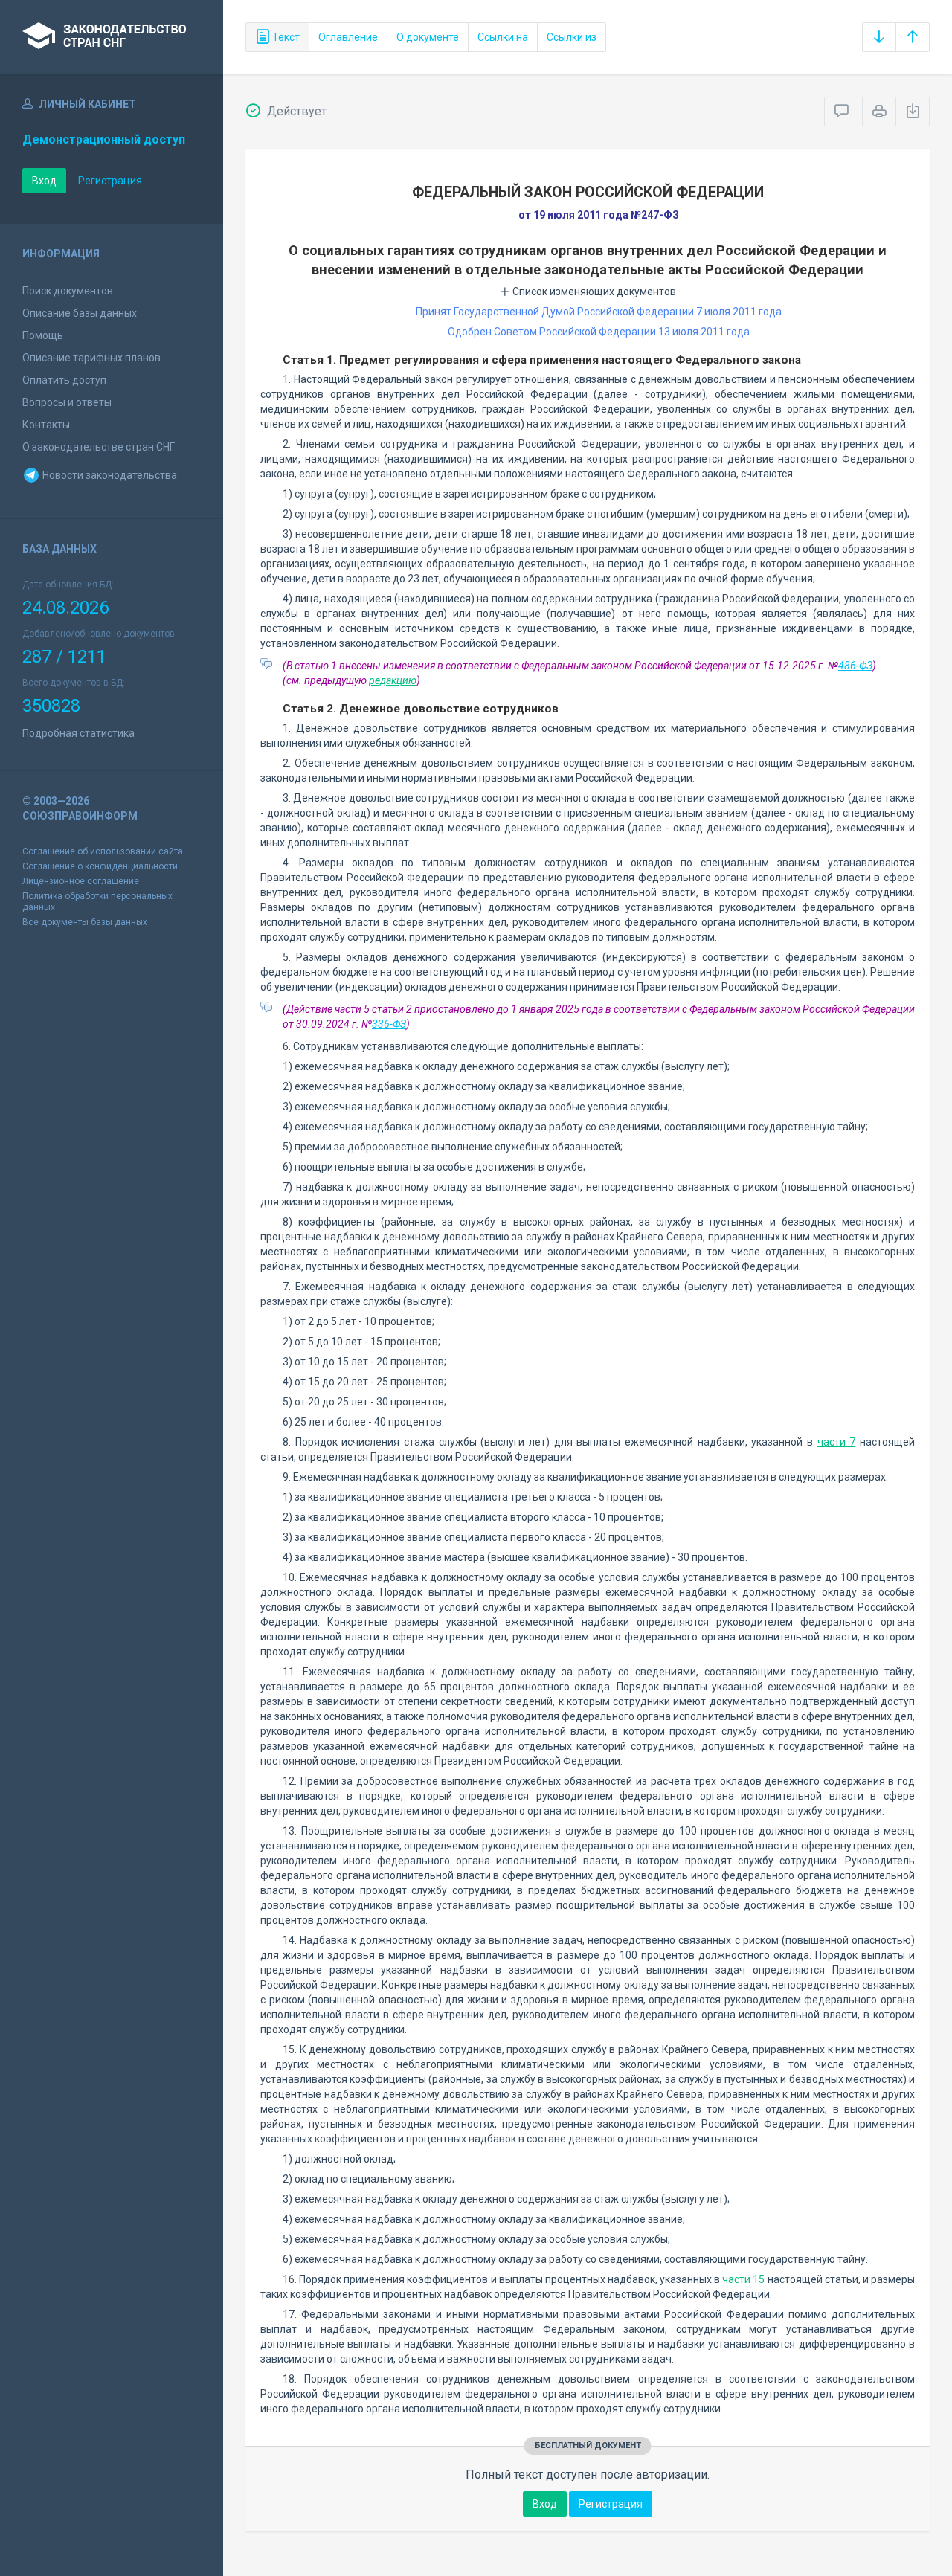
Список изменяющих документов (593, 292)
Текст (285, 37)
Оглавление (348, 37)
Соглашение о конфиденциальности (100, 866)
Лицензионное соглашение (81, 881)
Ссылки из (572, 37)
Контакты (46, 425)
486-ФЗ (855, 666)
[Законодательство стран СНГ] (112, 37)
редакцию (393, 680)
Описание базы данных (80, 313)
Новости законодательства (109, 475)
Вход (44, 181)
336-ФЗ (389, 1024)
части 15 (743, 2279)
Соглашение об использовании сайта (103, 851)
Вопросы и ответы (67, 402)
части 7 (837, 1442)
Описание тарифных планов (91, 358)
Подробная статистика (78, 733)
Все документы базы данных (85, 922)
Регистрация (110, 181)
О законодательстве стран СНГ (99, 447)
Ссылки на (503, 37)
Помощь (43, 335)
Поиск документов (68, 291)
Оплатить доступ (64, 380)
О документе (428, 37)
